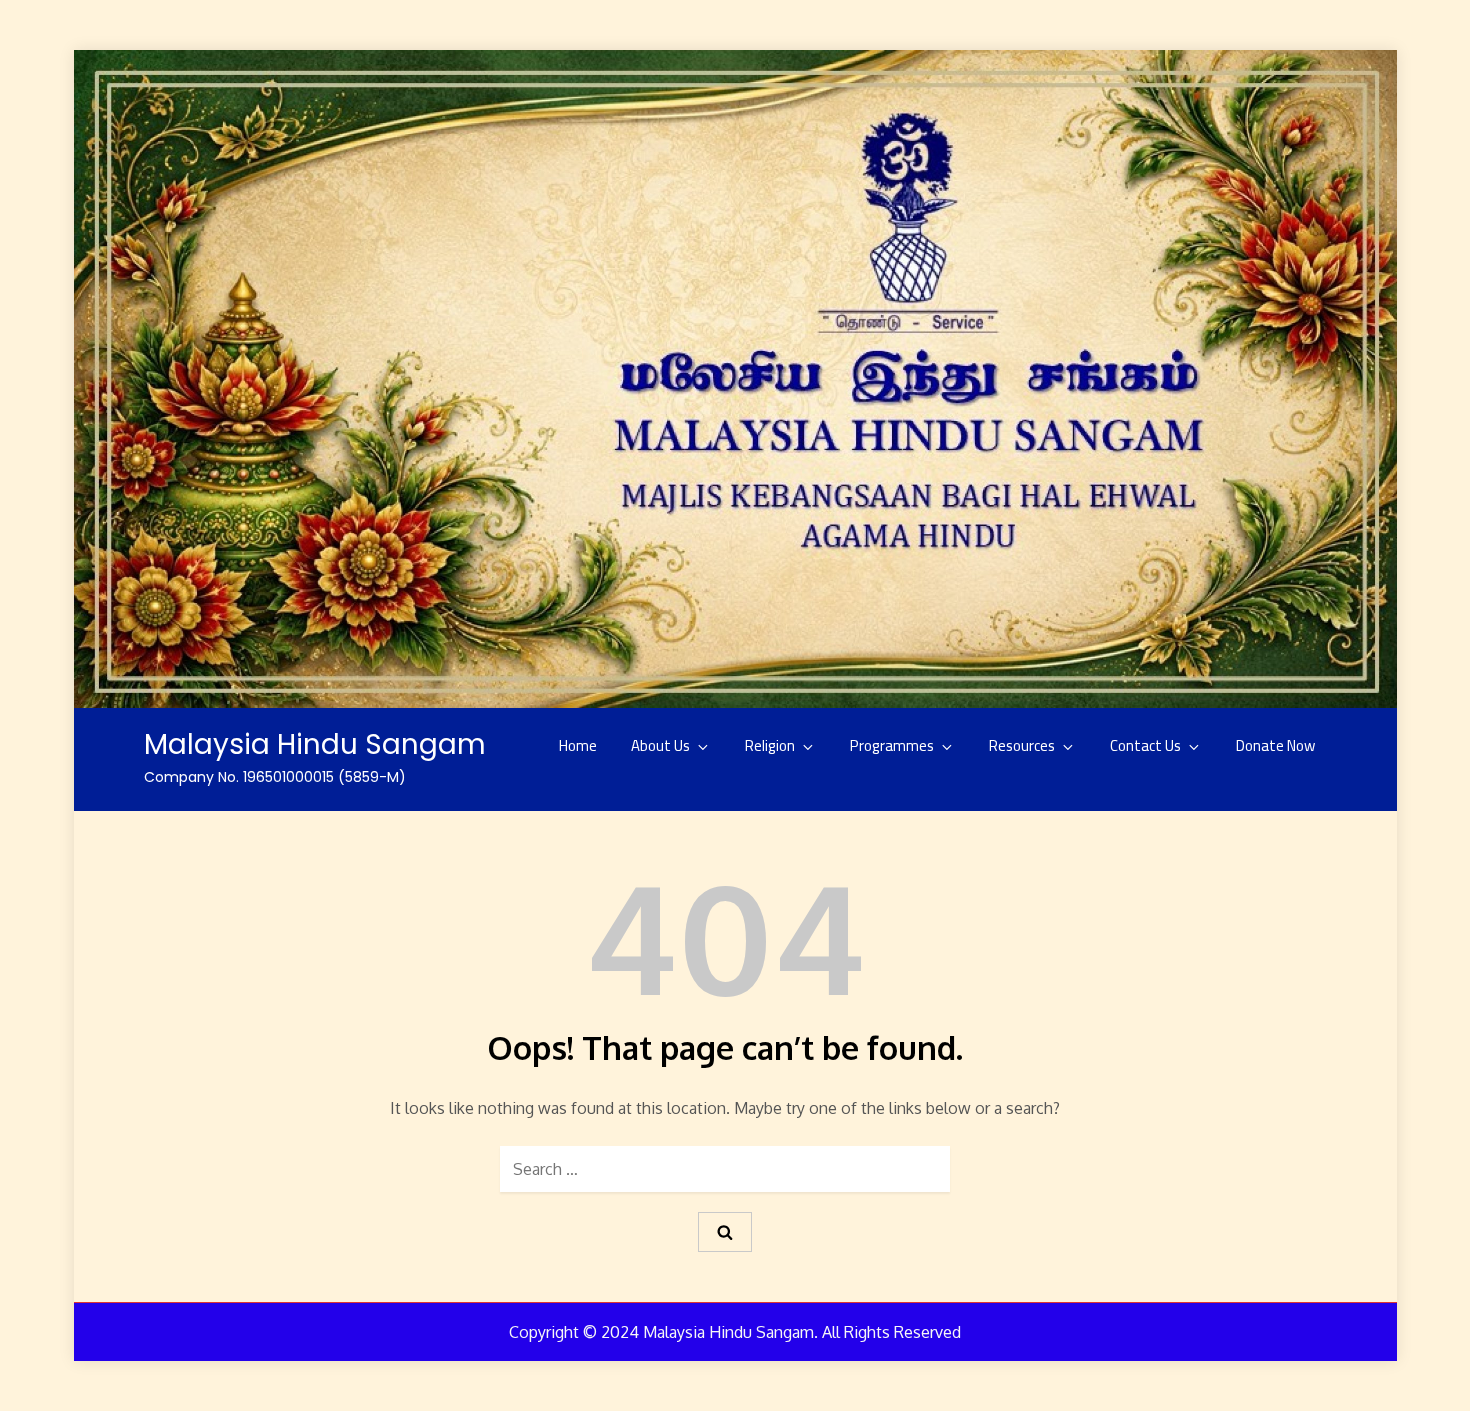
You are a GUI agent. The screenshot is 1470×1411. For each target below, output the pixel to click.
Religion (770, 745)
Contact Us (1145, 745)
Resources (1022, 745)
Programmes (892, 745)
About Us (660, 745)
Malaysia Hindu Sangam (315, 744)
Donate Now (1275, 745)
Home (578, 745)
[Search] (725, 1232)
